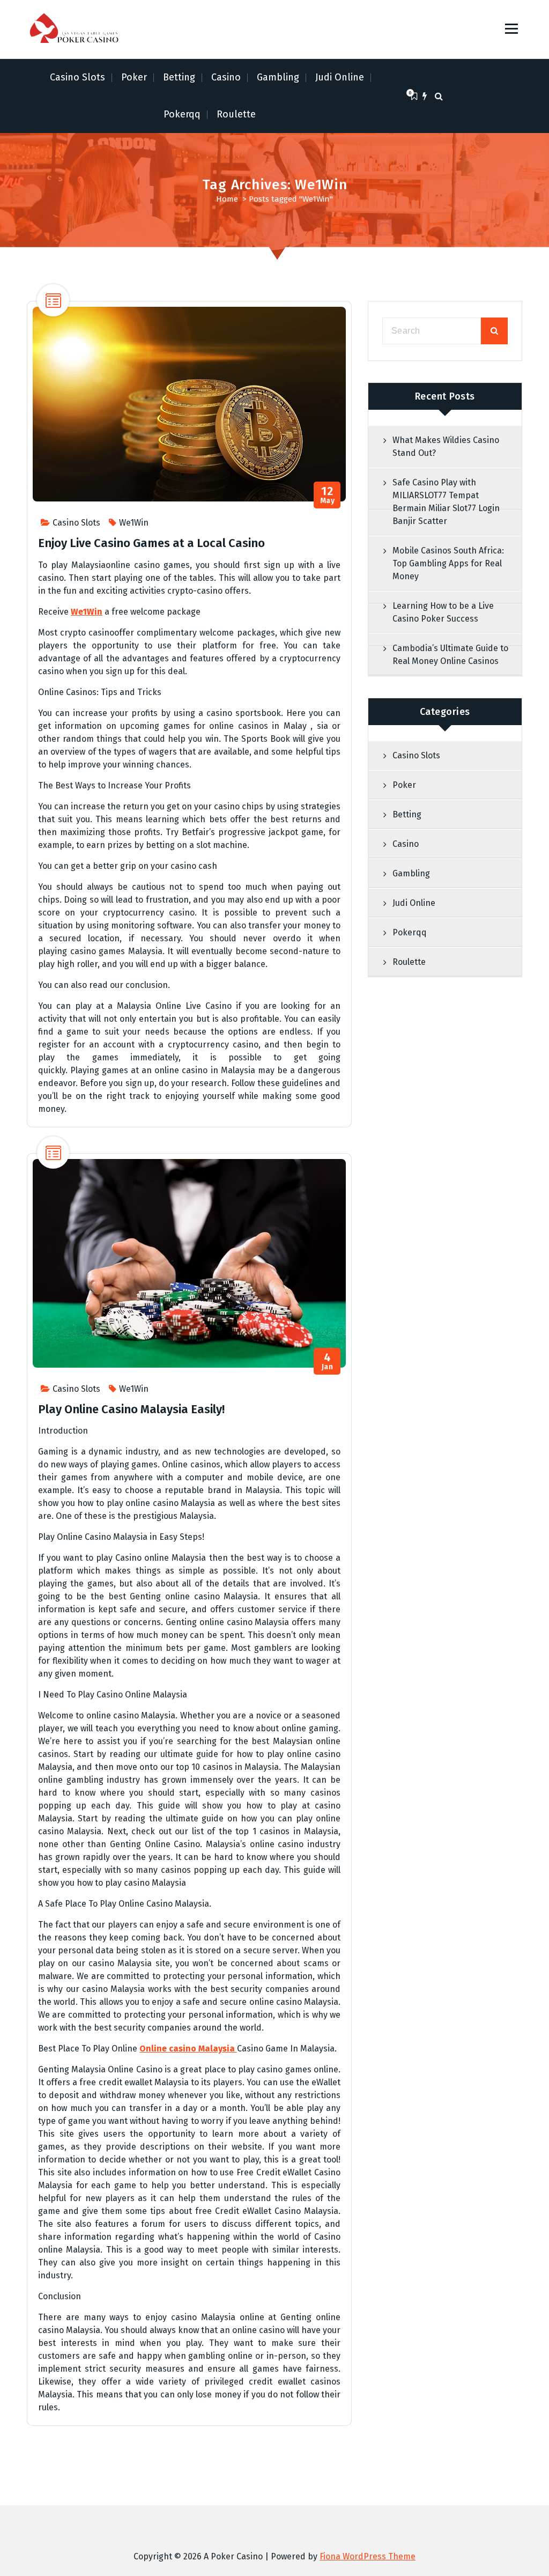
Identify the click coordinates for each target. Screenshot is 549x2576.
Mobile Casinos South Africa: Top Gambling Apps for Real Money (448, 563)
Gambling (278, 77)
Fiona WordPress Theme (368, 2556)
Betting (179, 77)
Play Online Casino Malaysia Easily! (131, 1409)
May (328, 495)
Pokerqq (182, 114)
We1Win (134, 523)
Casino (226, 77)
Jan (328, 1361)
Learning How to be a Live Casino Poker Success (443, 612)
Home (227, 199)
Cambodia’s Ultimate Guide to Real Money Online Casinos (450, 655)
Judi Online (340, 77)
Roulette (236, 114)
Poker (134, 77)
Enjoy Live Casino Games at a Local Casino (151, 543)
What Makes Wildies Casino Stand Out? (446, 446)
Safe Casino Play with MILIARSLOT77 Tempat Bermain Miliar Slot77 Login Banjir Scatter (446, 502)
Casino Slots (77, 77)
